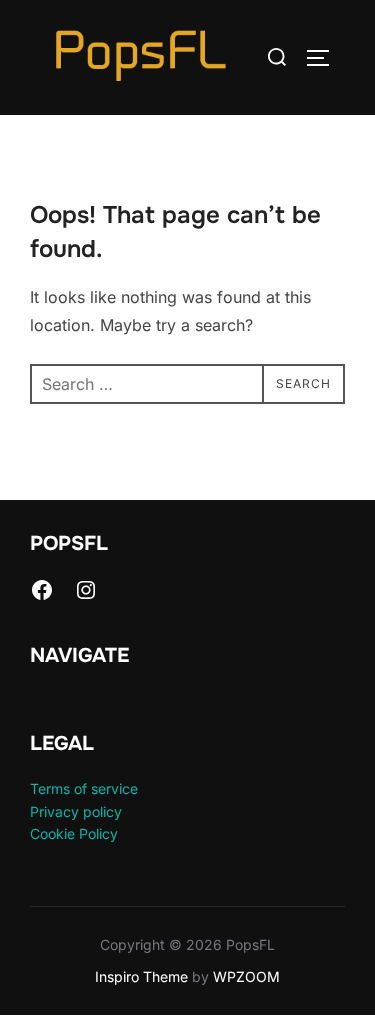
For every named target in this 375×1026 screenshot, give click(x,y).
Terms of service (84, 788)
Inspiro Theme (141, 976)
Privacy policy (76, 811)
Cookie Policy (74, 833)
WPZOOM (246, 976)
